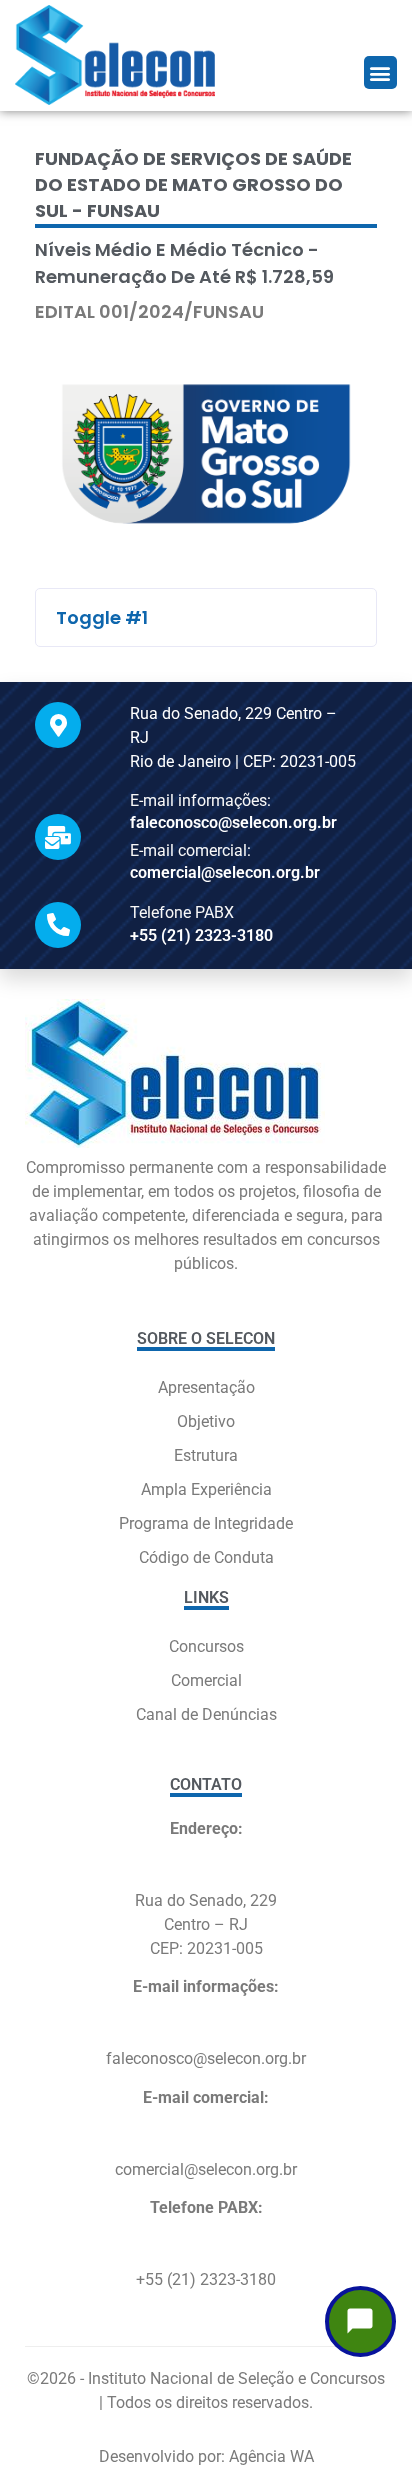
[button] (380, 72)
